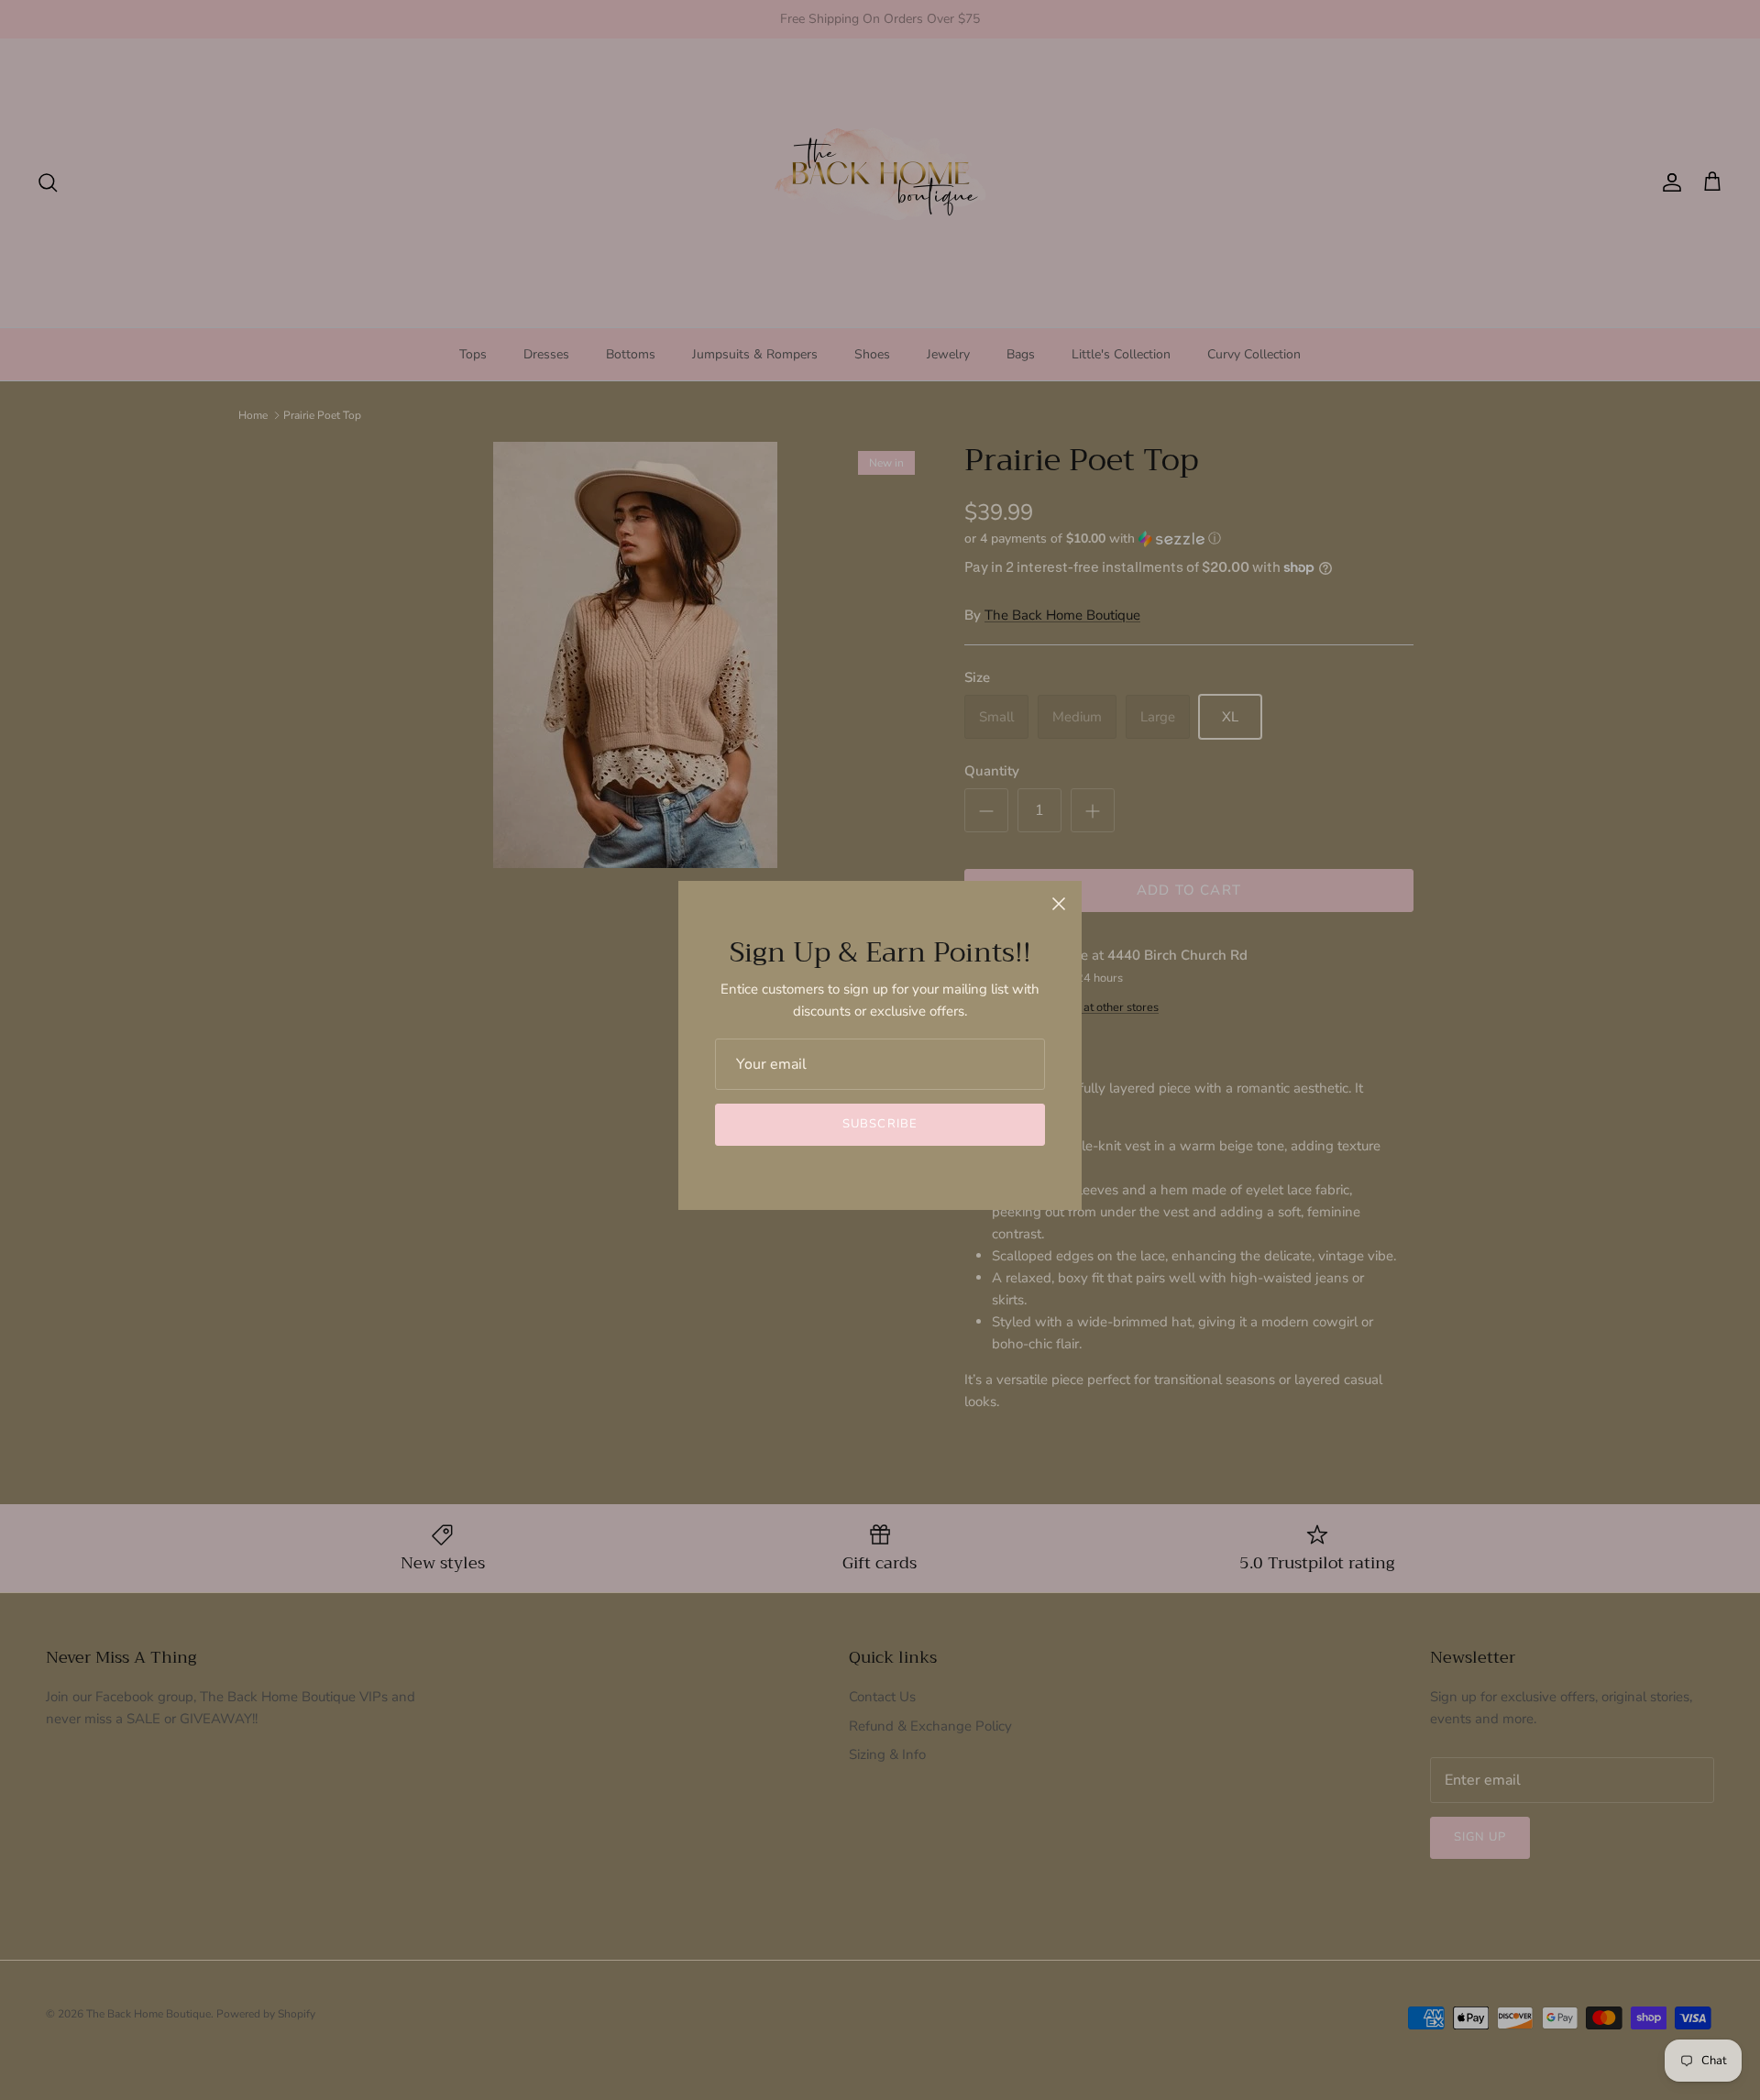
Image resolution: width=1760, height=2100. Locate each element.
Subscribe (880, 1124)
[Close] (1059, 904)
